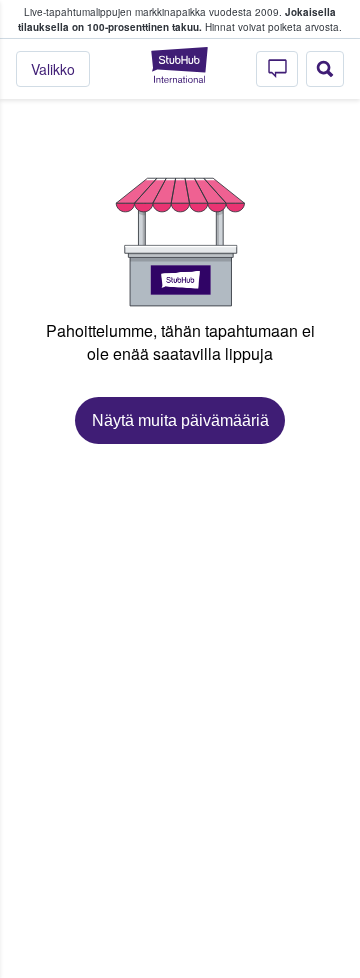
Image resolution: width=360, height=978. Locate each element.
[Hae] (325, 69)
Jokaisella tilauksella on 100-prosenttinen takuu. (177, 19)
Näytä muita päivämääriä (180, 420)
